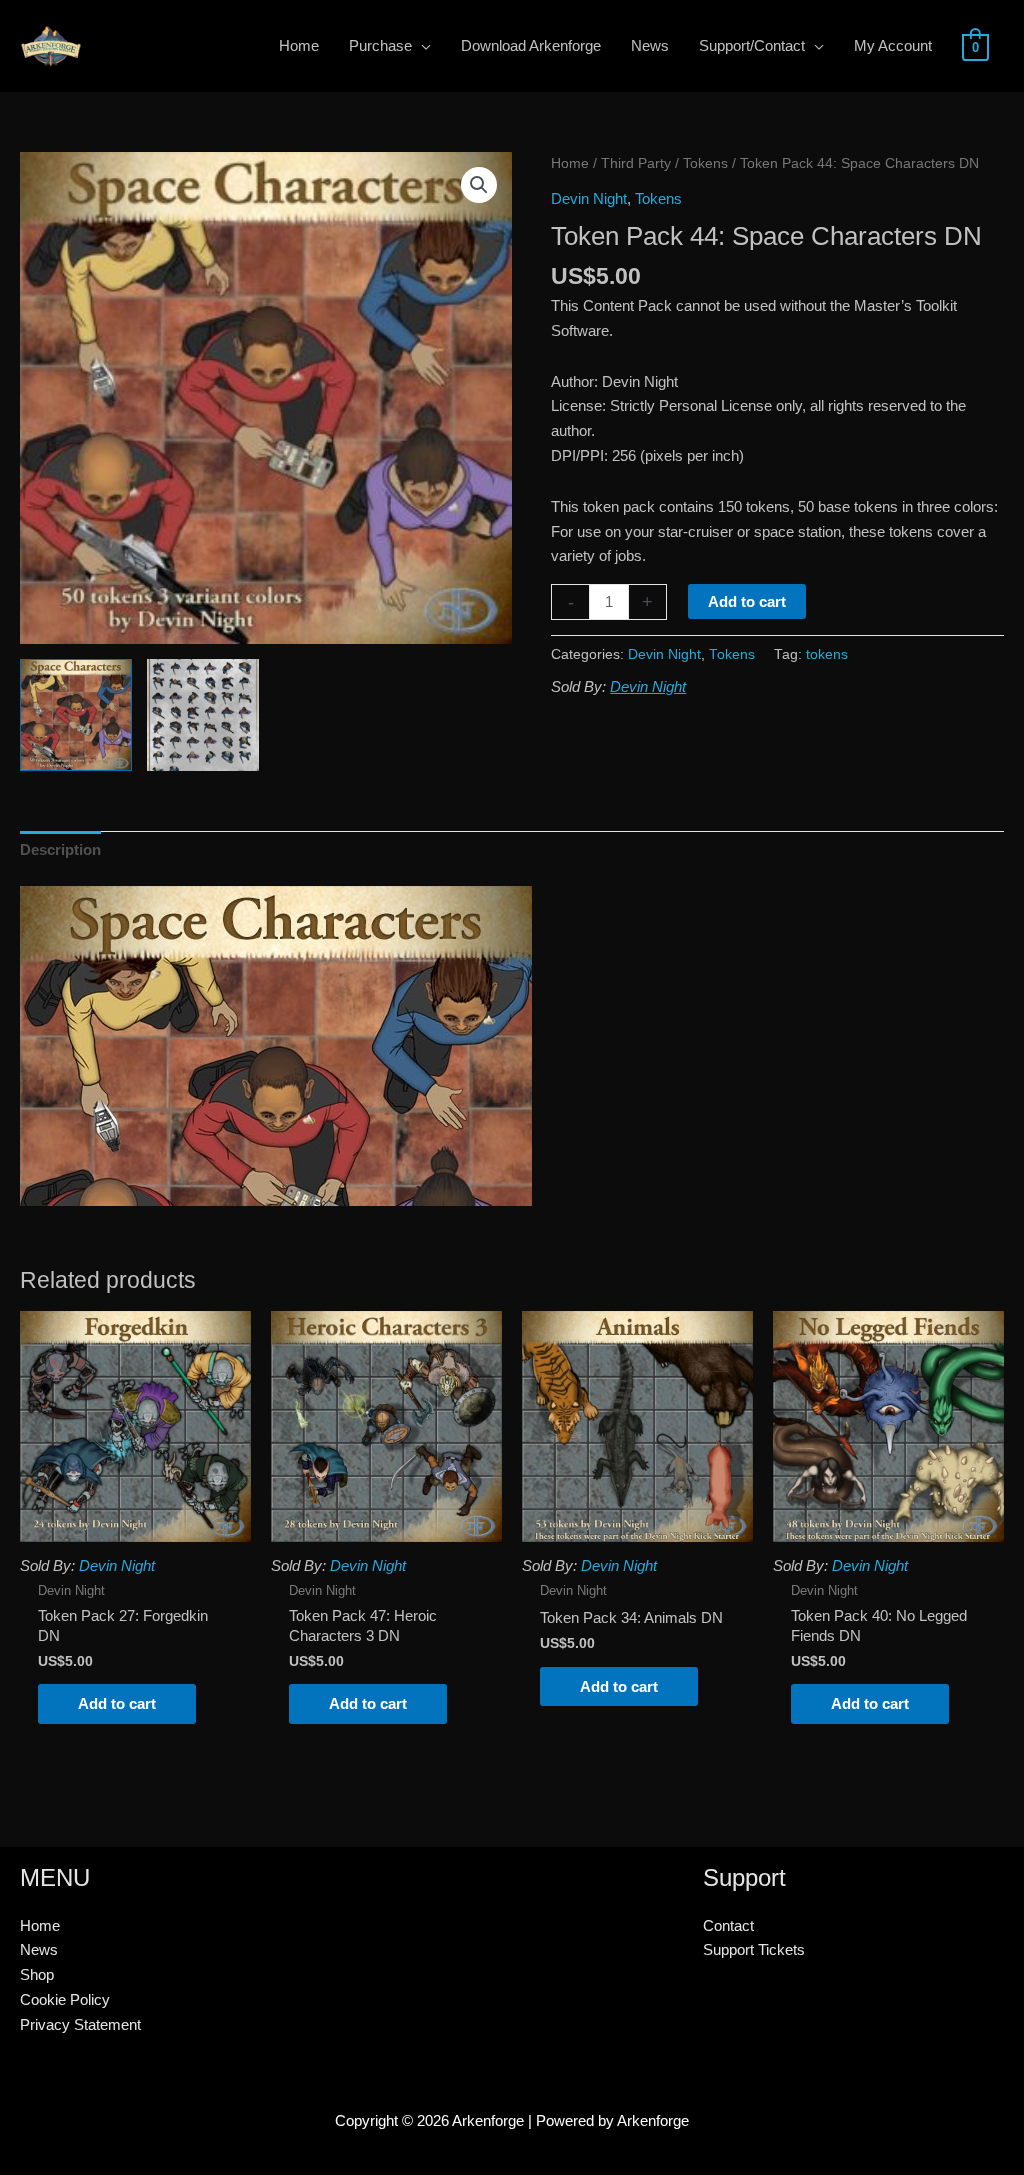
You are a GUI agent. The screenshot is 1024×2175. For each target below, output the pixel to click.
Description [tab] (60, 849)
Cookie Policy (65, 1999)
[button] (479, 185)
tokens (827, 654)
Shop (37, 1974)
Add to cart (747, 601)
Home (570, 163)
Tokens (705, 163)
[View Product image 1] (76, 715)
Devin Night (589, 198)
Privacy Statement (80, 2024)
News (39, 1949)
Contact (728, 1925)
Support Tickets (754, 1949)
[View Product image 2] (203, 715)
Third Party (636, 163)
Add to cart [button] (117, 1703)
